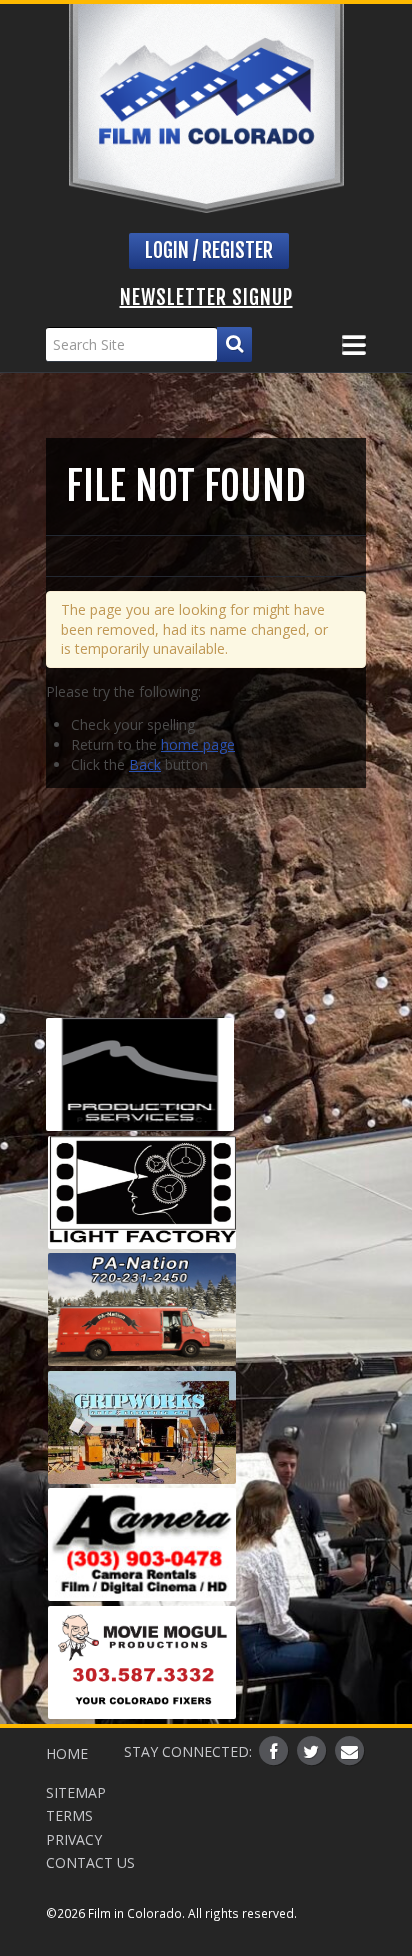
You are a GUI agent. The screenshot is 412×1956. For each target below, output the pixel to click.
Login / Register (209, 250)
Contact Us (90, 1862)
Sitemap (76, 1792)
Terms (69, 1815)
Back (145, 764)
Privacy (74, 1839)
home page (198, 744)
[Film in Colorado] (206, 108)
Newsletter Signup (206, 297)
